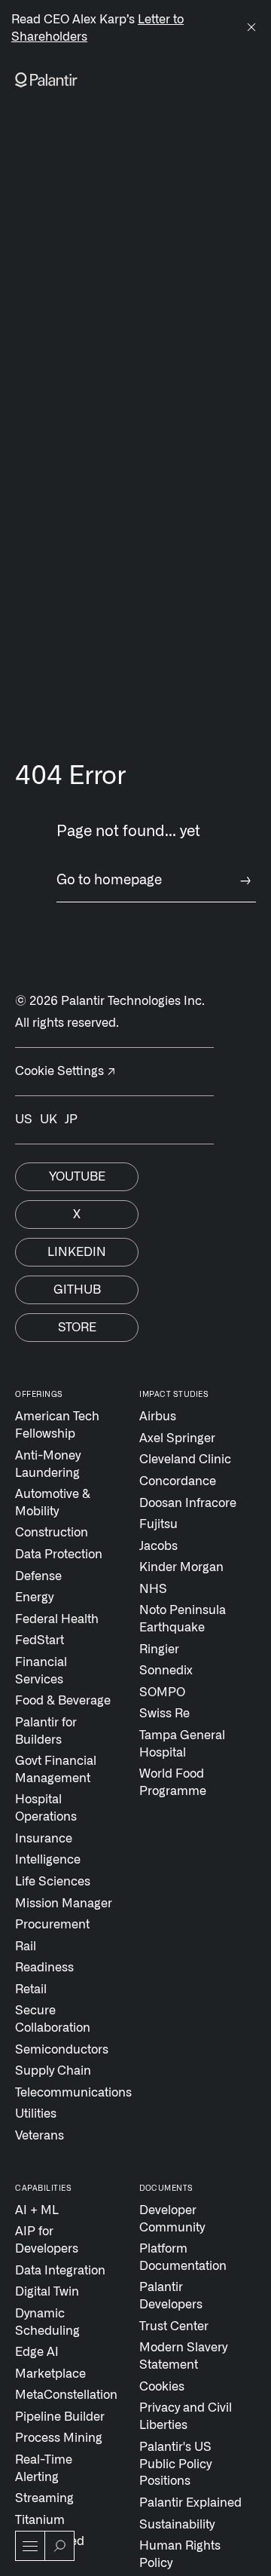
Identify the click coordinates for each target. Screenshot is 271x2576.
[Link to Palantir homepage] (46, 80)
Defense (38, 1576)
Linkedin (77, 1252)
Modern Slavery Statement (183, 2356)
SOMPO (162, 1692)
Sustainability (177, 2525)
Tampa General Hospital (182, 1744)
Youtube (77, 1177)
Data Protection (59, 1554)
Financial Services (41, 1671)
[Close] (251, 29)
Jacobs (158, 1546)
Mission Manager (64, 1904)
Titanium (40, 2520)
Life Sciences (53, 1882)
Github (77, 1290)
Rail (26, 1947)
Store (77, 1328)
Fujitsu (158, 1524)
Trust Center (174, 2326)
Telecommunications (67, 2093)
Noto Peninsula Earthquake (183, 1619)
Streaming (44, 2498)
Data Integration (60, 2271)
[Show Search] (59, 2546)
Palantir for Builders (46, 1731)
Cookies (162, 2387)
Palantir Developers (171, 2296)
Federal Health (57, 1619)
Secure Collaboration (53, 2019)
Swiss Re (164, 1714)
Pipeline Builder (60, 2417)
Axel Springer (177, 1438)
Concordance (178, 1481)
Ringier (159, 1649)
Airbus (158, 1417)
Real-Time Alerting (44, 2469)
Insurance (44, 1839)
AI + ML (37, 2210)
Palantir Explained (190, 2503)
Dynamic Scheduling (47, 2322)
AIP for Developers (47, 2240)
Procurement (52, 1925)
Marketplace (50, 2374)
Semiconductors (62, 2050)
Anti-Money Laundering (48, 1464)
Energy (34, 1597)
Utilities (36, 2114)
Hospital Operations (46, 1808)
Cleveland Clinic (185, 1460)
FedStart (40, 1640)
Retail (31, 1989)
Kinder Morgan (181, 1567)
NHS (153, 1589)
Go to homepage (154, 881)
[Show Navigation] (30, 2546)
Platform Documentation (183, 2257)
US (24, 1120)
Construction (52, 1533)
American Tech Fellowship (57, 1425)
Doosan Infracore (188, 1503)
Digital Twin (47, 2292)
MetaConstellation (66, 2395)
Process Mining (59, 2438)
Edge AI (37, 2352)
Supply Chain (53, 2071)
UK (49, 1120)
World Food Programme (173, 1783)
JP (71, 1120)
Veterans (40, 2136)
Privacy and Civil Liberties (186, 2417)
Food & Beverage (63, 1701)
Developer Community (172, 2219)
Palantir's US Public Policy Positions (175, 2464)
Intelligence (48, 1860)
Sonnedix (166, 1671)
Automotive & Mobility (53, 1503)
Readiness (44, 1968)
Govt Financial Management (56, 1770)
